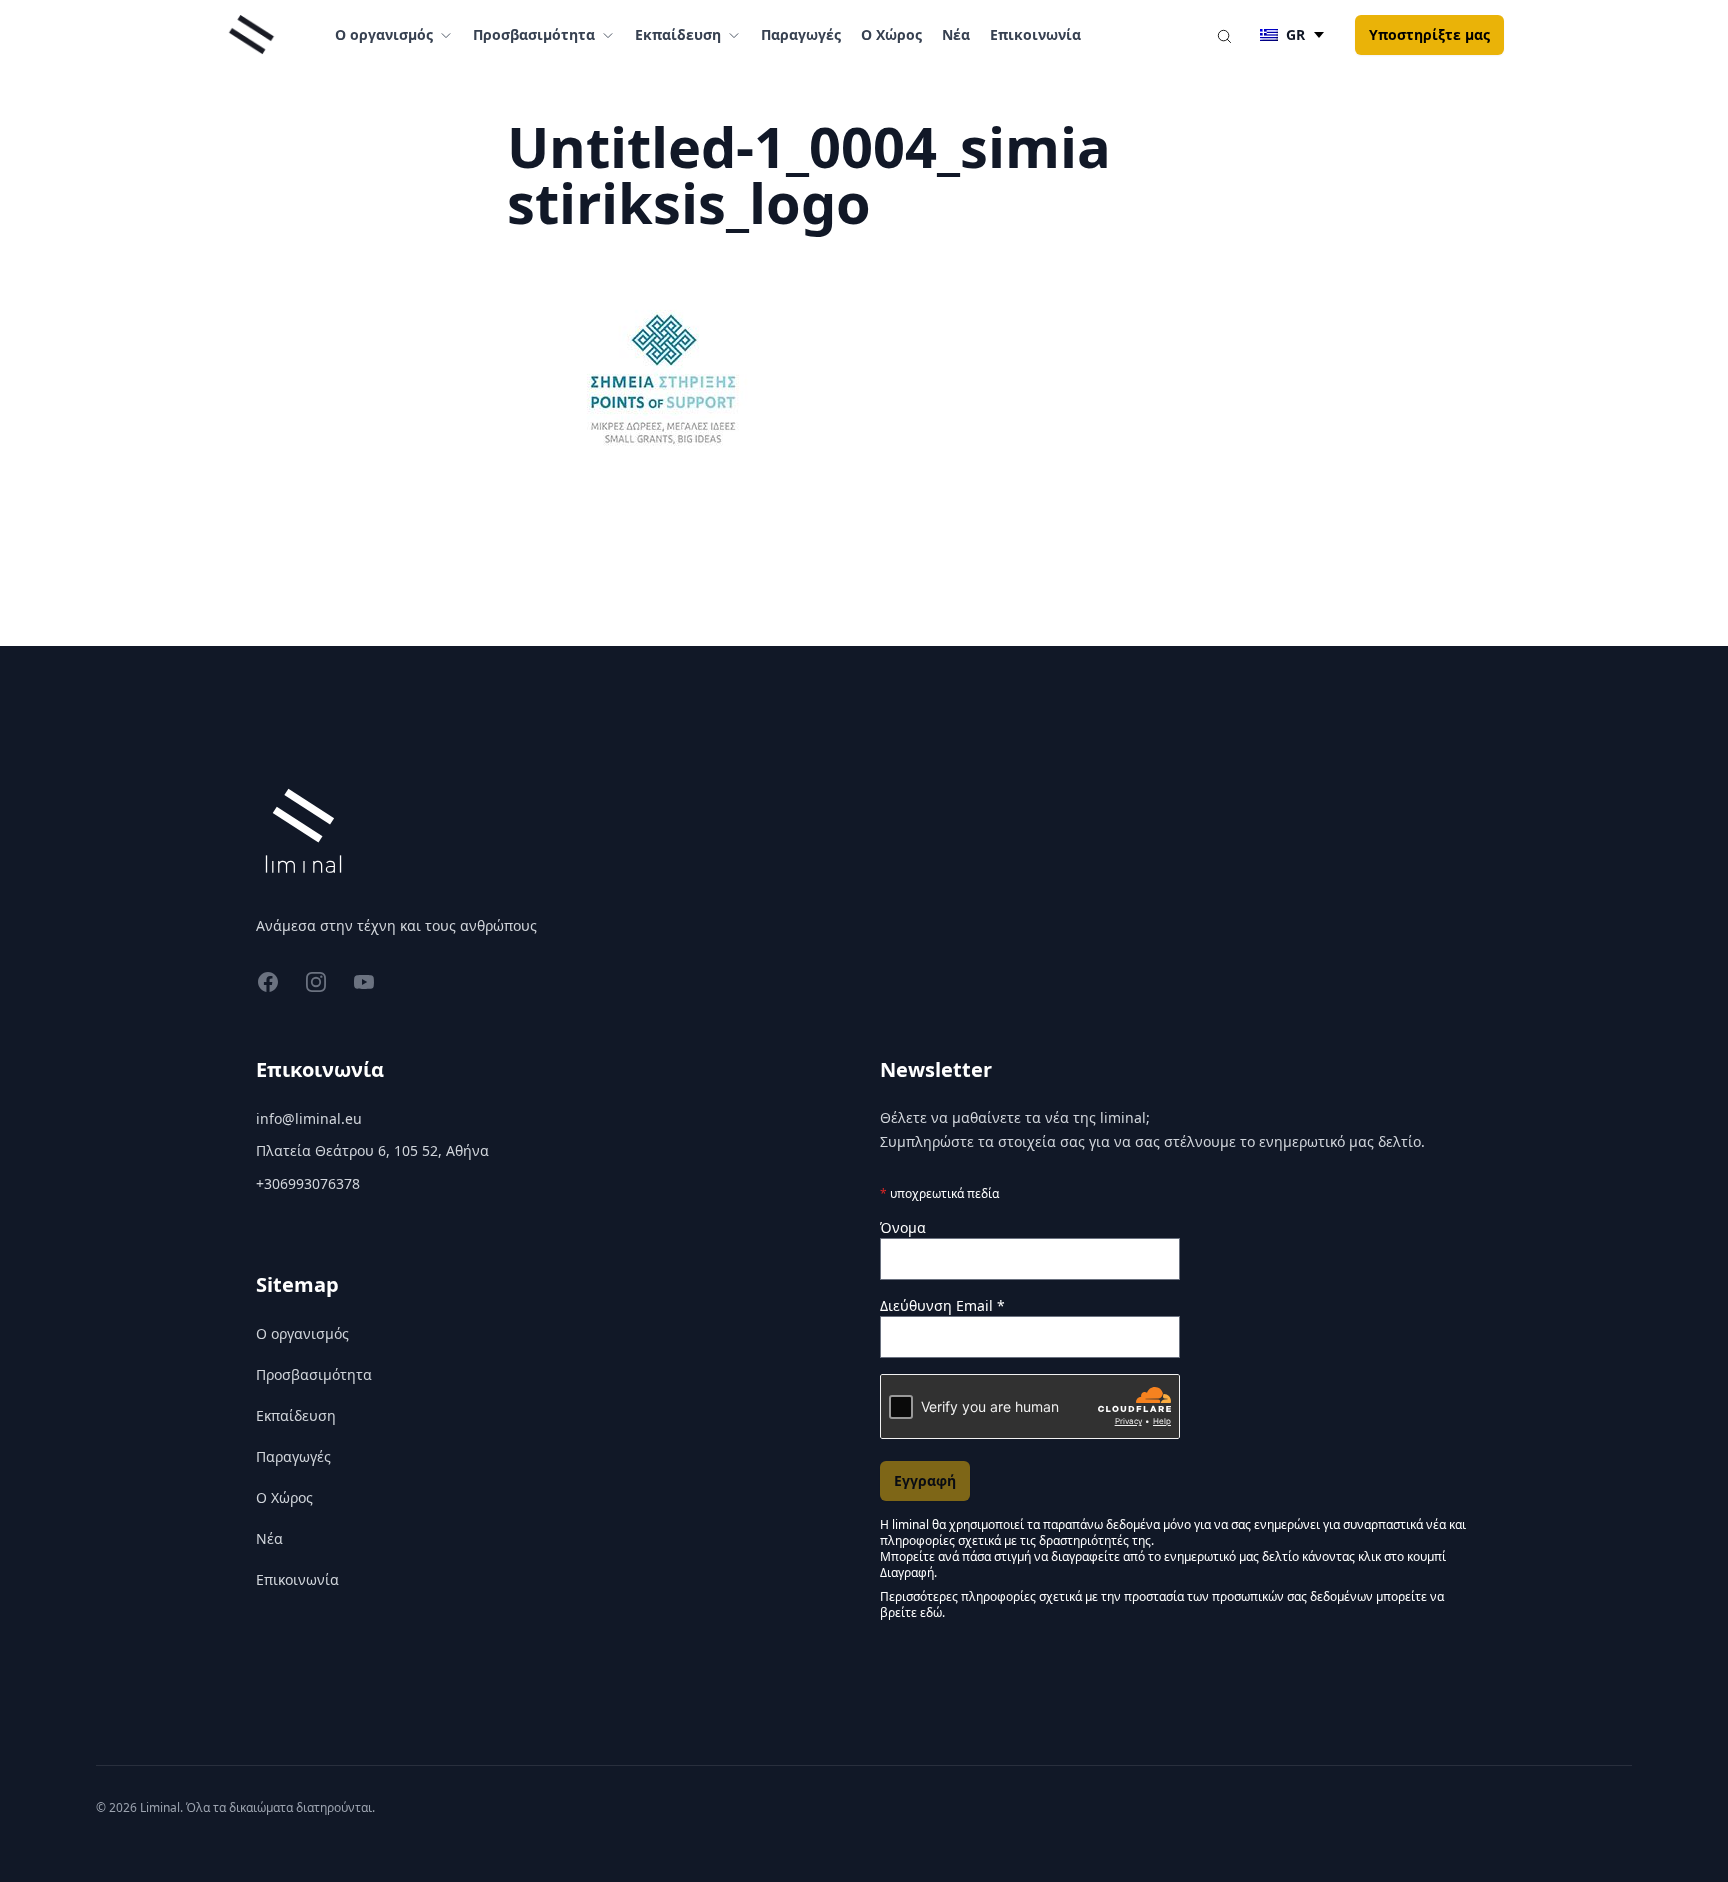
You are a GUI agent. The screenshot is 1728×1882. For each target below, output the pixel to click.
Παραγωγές (801, 34)
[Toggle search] (1224, 35)
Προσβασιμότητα (314, 1374)
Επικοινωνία (1035, 34)
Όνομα (903, 1227)
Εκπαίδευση (296, 1415)
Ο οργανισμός (302, 1333)
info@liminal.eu (309, 1118)
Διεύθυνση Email (942, 1305)
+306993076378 (308, 1183)
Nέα (956, 34)
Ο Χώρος (891, 34)
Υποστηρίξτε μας (1429, 34)
